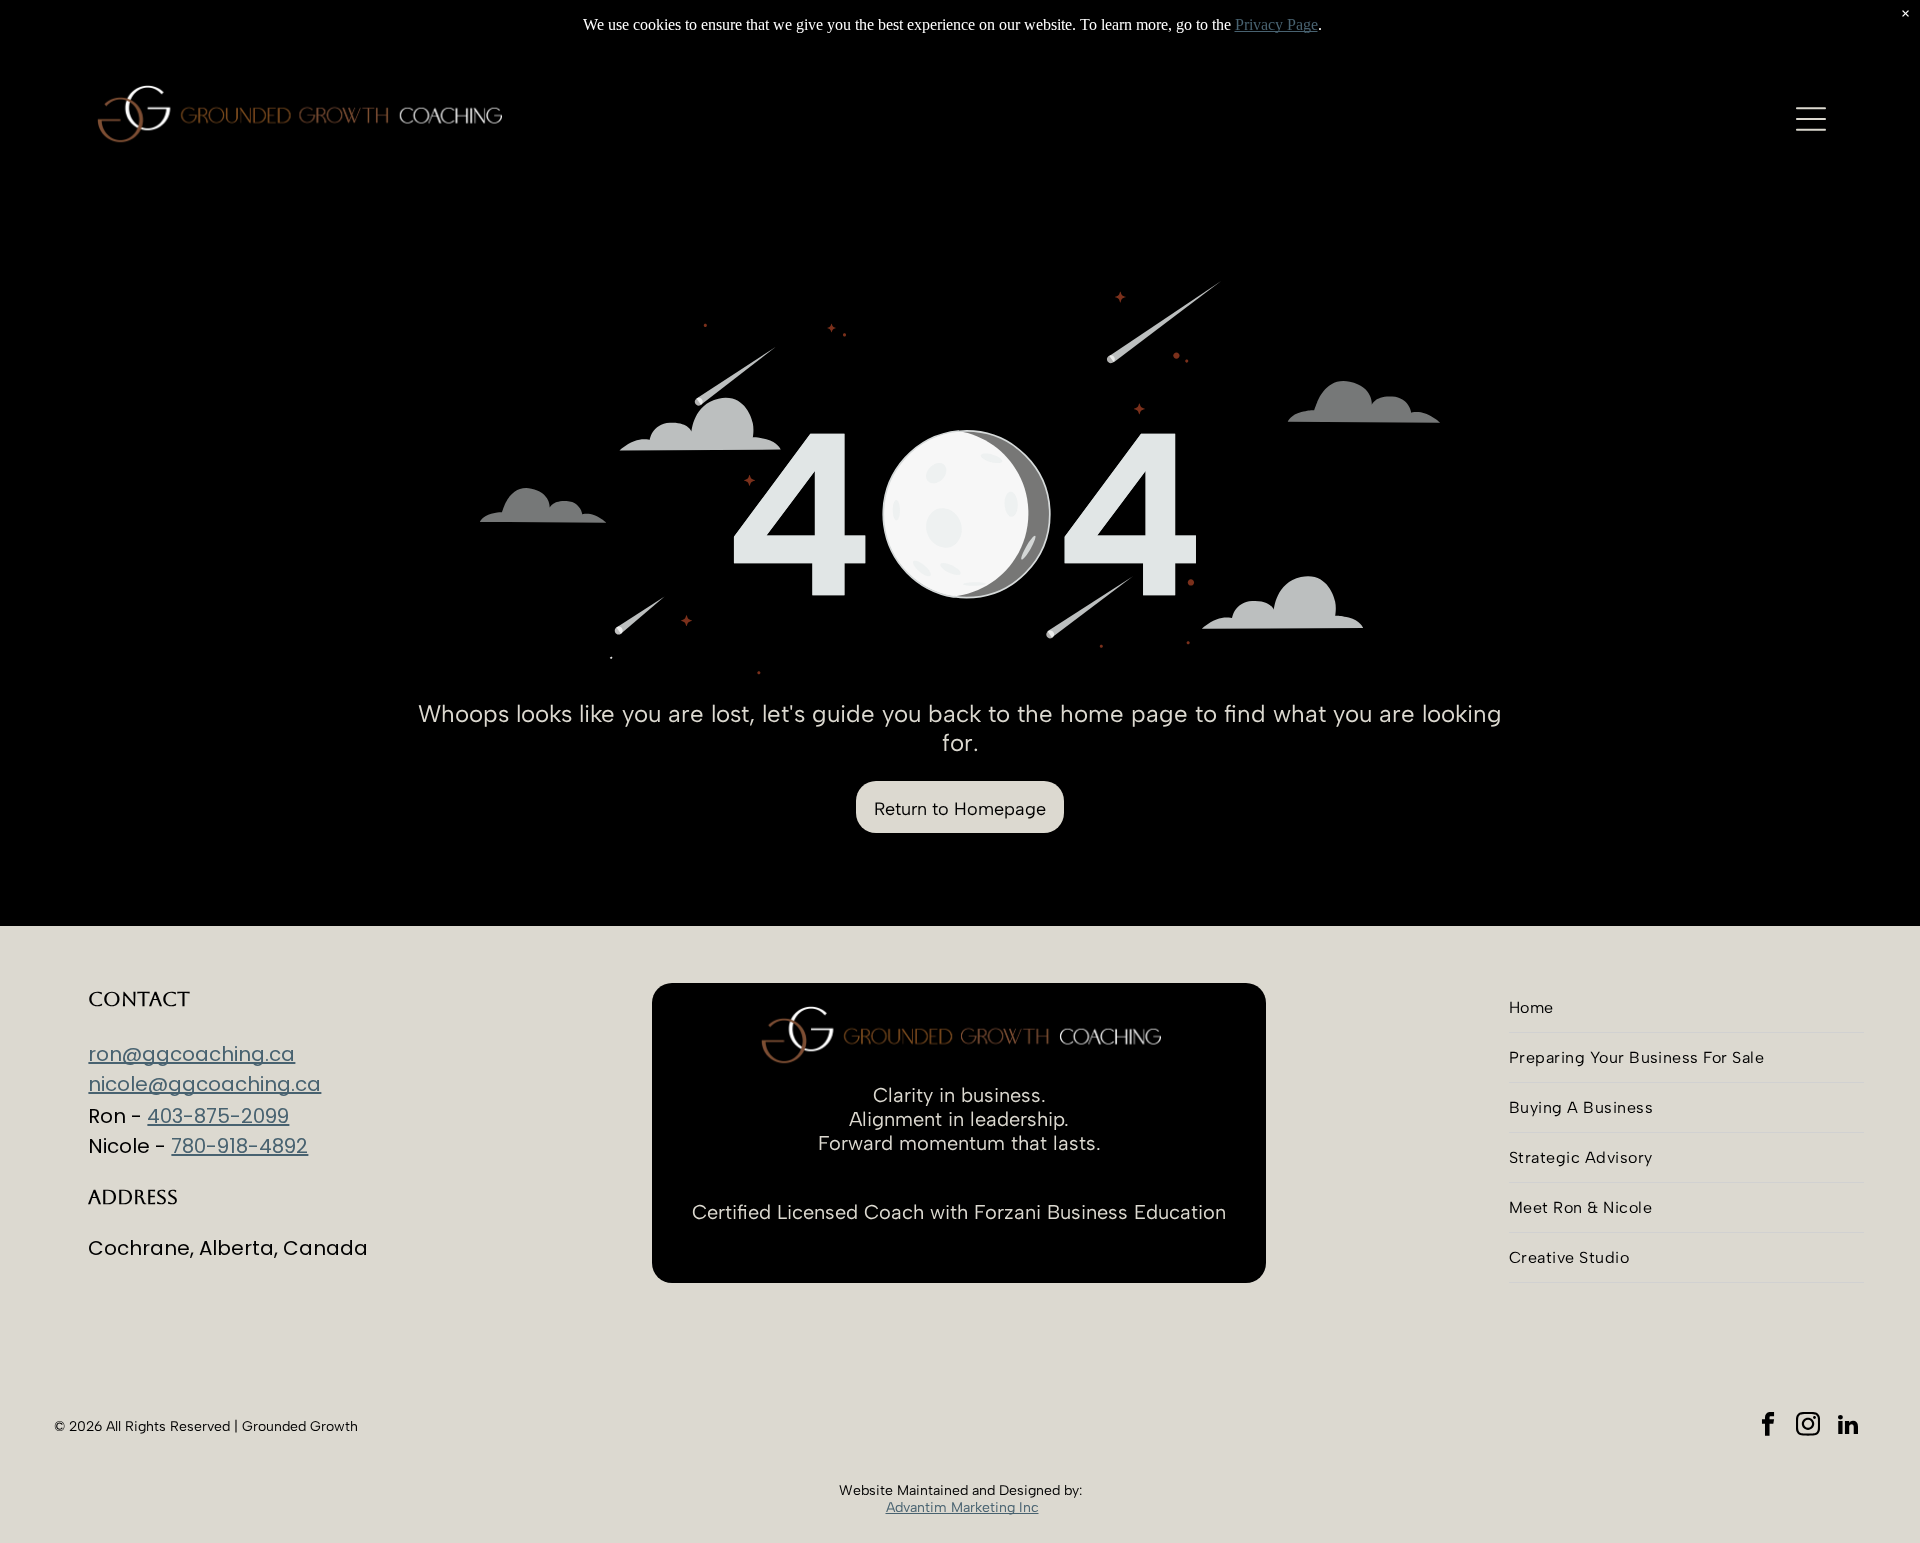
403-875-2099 (218, 1116)
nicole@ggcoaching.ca (204, 1084)
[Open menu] (1811, 119)
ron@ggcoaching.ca (191, 1054)
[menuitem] (1686, 1008)
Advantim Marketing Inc (962, 1507)
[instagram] (1808, 1427)
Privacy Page (1276, 24)
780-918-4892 (239, 1146)
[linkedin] (1848, 1427)
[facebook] (1768, 1427)
